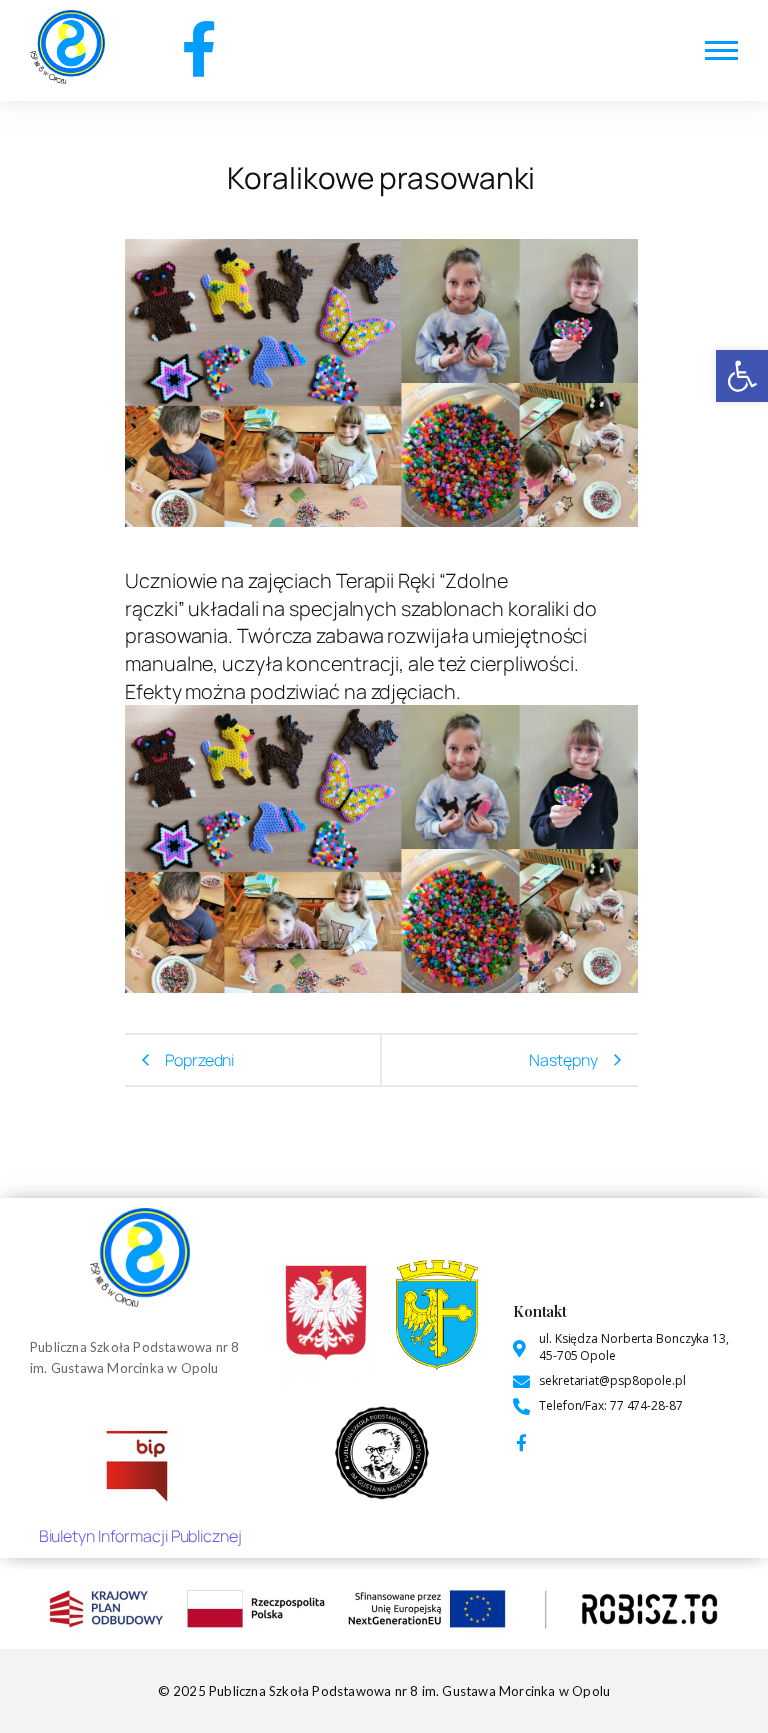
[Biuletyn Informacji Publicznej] (140, 1463)
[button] (742, 376)
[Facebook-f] (198, 48)
